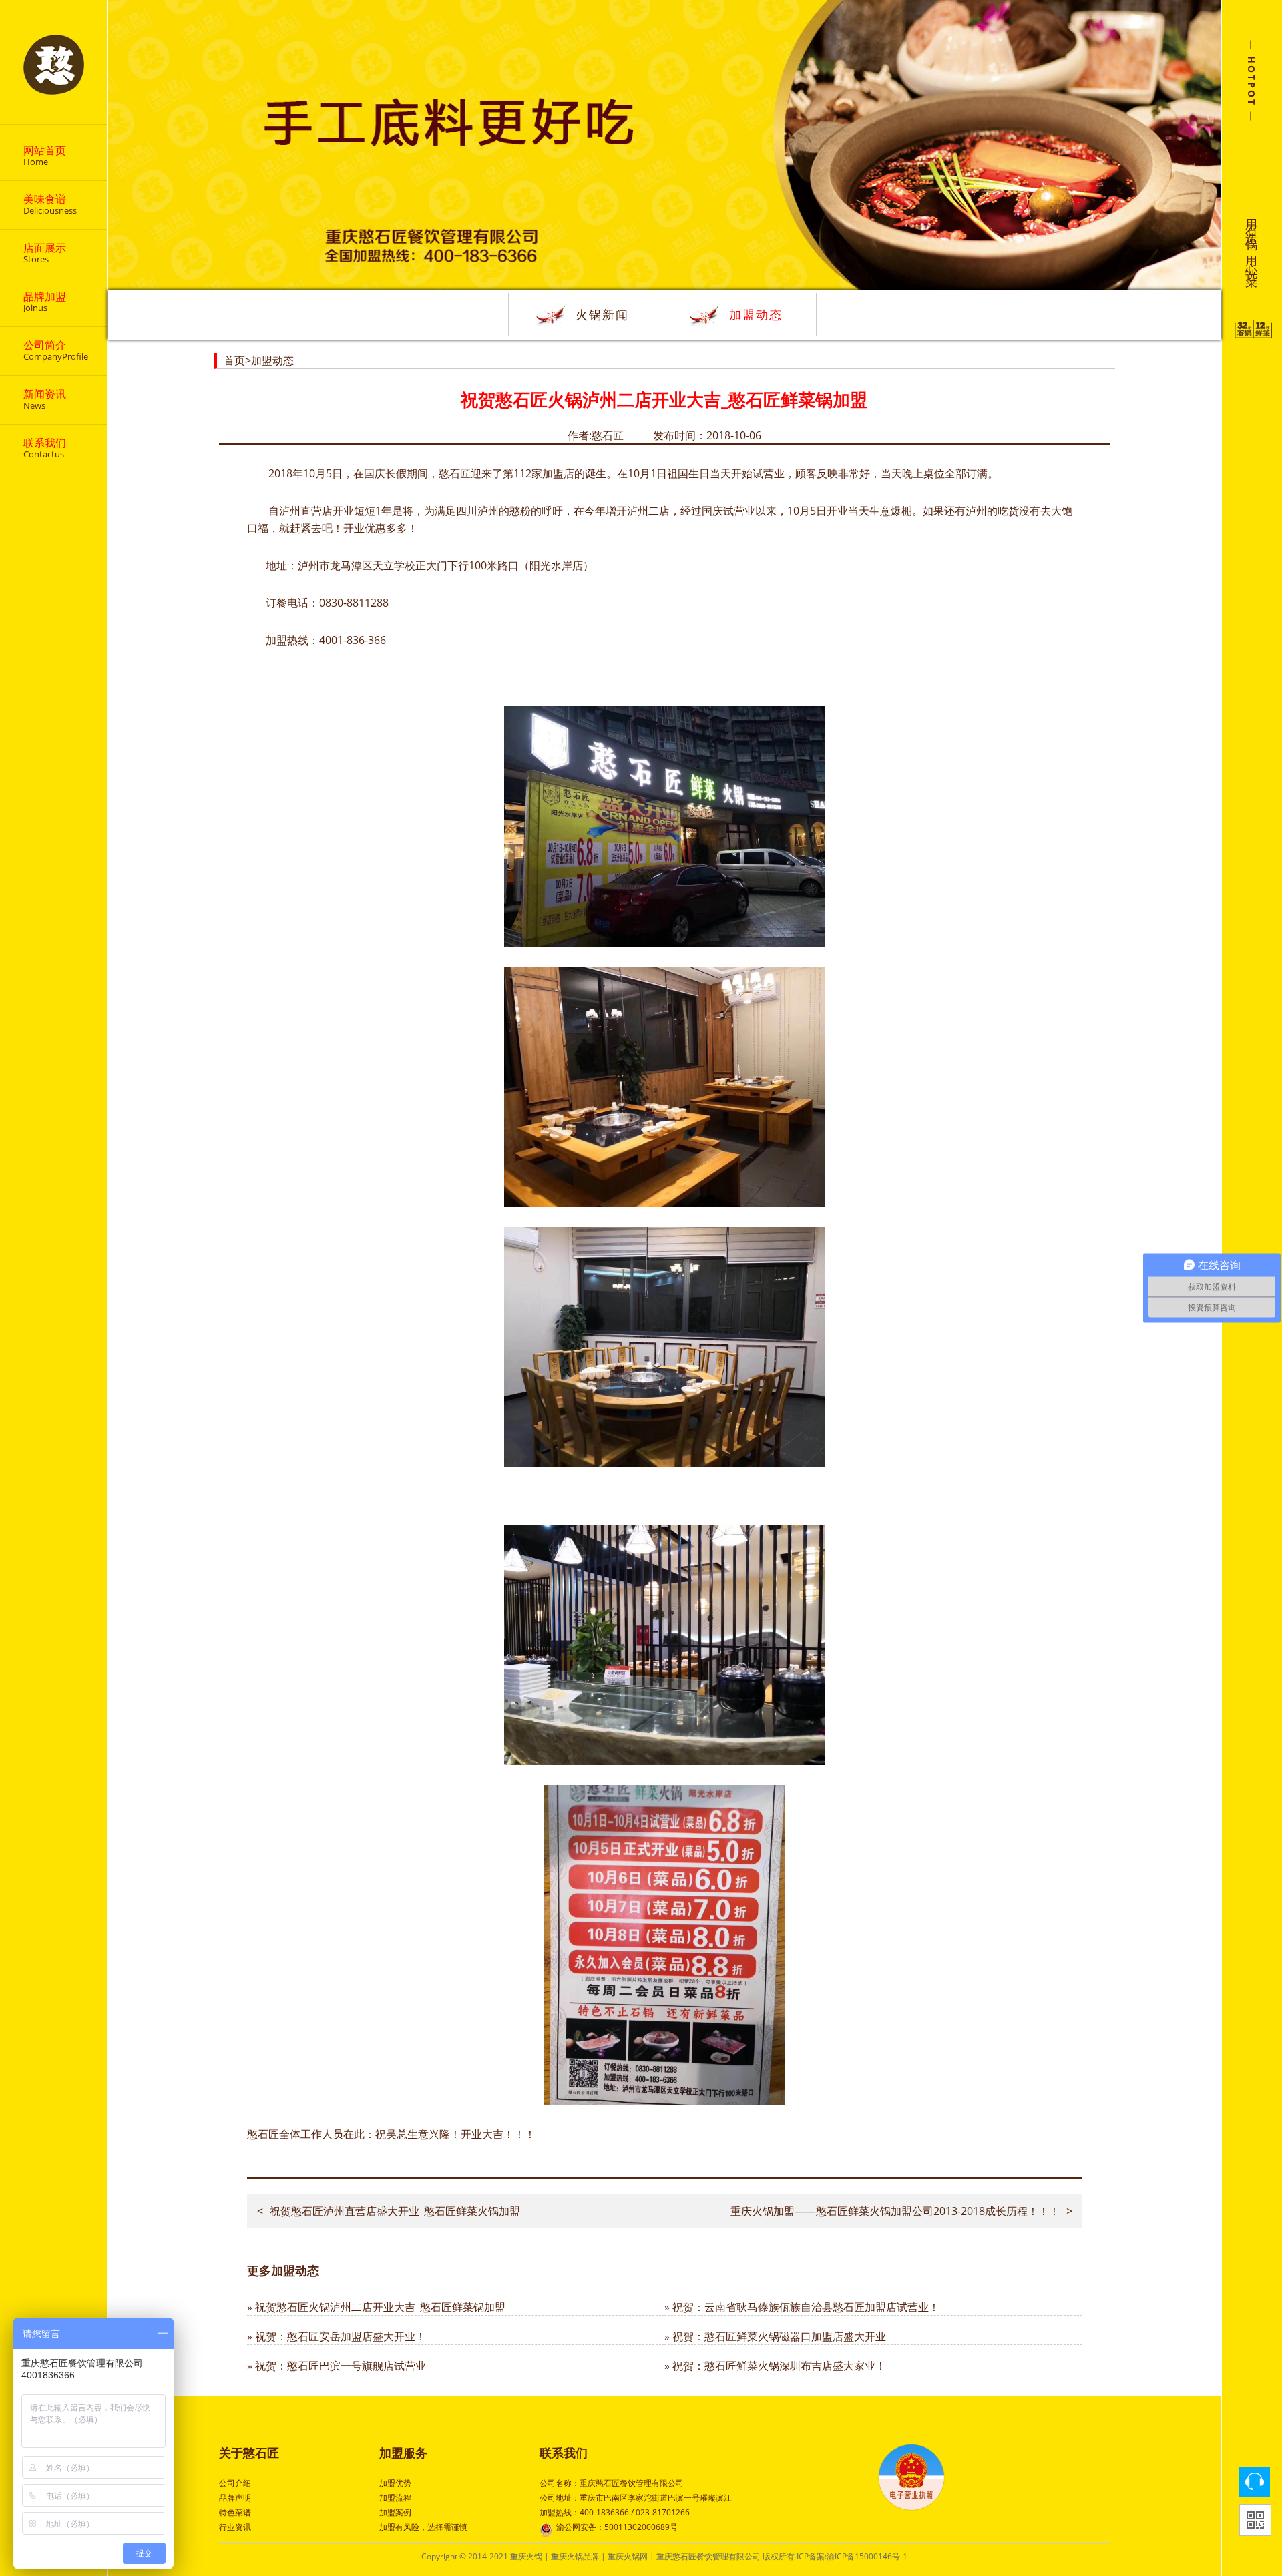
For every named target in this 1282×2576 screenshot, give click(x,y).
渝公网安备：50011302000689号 (617, 2527)
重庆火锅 (526, 2556)
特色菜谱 (235, 2512)
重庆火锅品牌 (575, 2556)
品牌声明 (235, 2498)
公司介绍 (235, 2483)
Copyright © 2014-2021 (466, 2556)
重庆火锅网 (628, 2556)
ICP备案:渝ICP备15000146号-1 (852, 2556)
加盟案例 (395, 2512)
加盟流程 (395, 2498)
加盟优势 (395, 2483)
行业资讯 (235, 2527)
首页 (234, 360)
